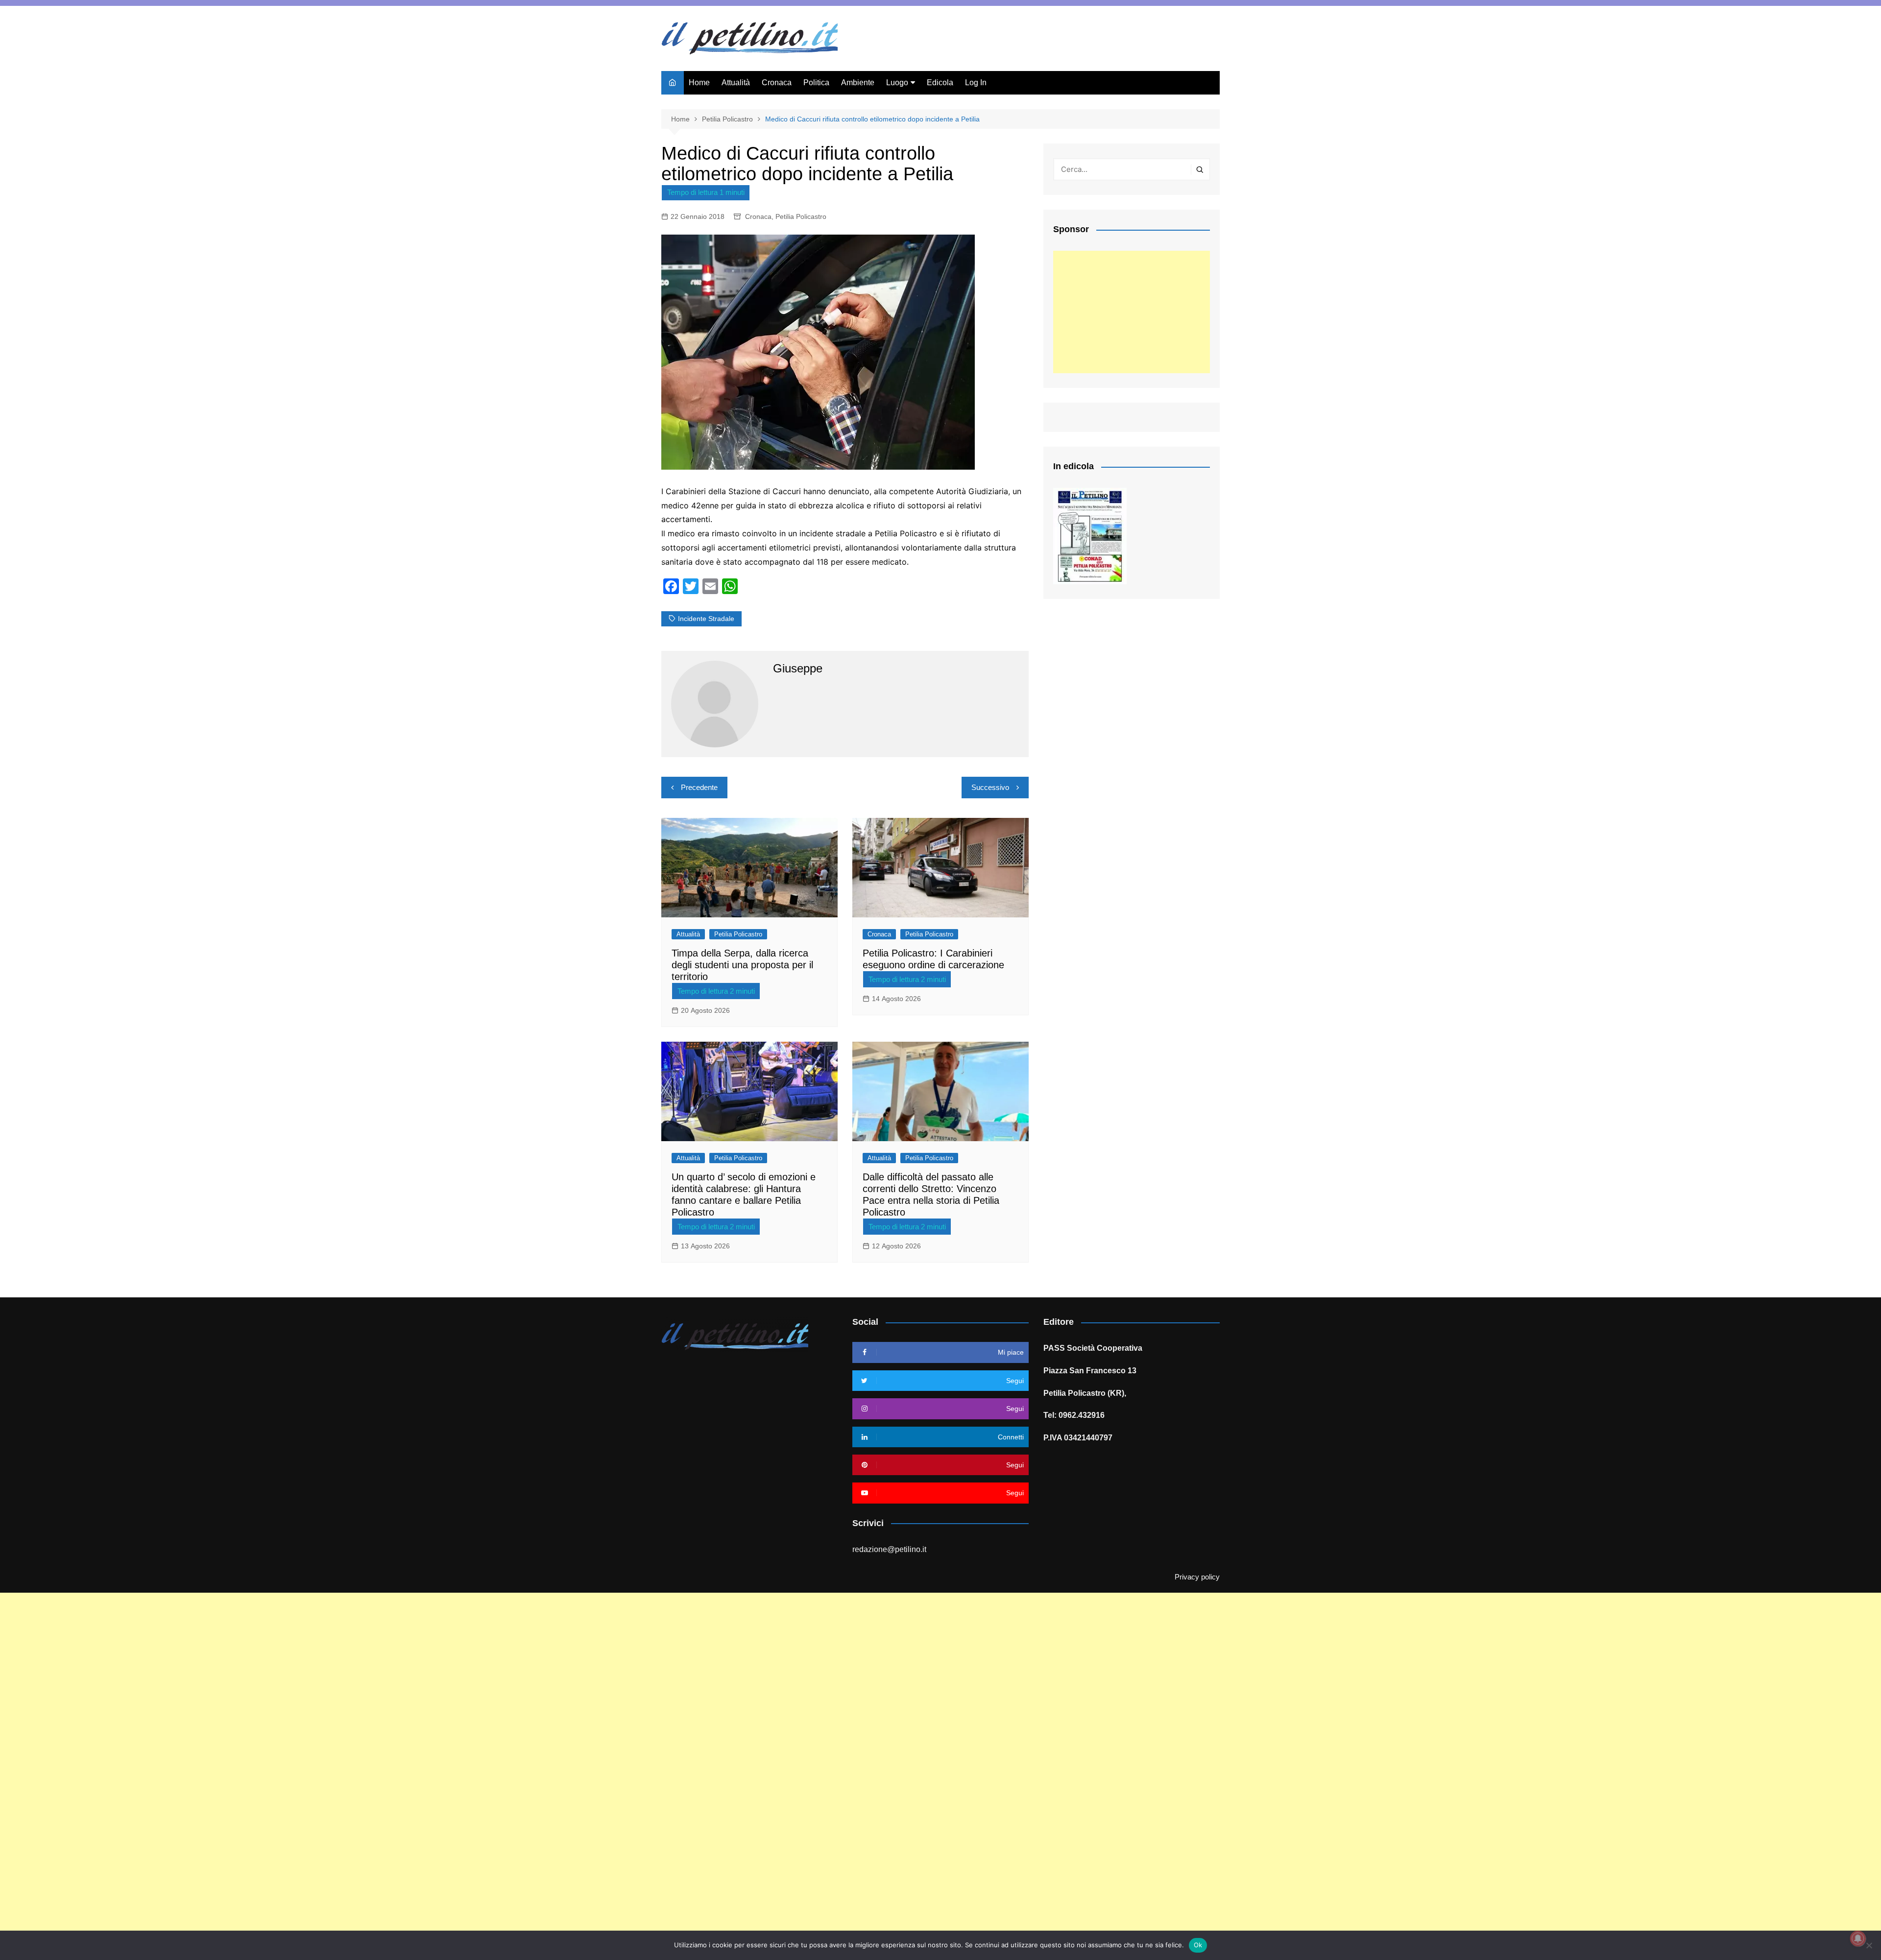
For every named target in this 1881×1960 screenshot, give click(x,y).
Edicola (940, 83)
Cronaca (777, 83)
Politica (816, 83)
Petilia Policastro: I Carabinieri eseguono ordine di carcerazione (933, 959)
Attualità (736, 83)
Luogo (897, 83)
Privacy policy (1197, 1577)
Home (699, 83)
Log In (976, 83)
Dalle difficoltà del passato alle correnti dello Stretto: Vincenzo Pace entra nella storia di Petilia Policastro (931, 1195)
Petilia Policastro (801, 216)
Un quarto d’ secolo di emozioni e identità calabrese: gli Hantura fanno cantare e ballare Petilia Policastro (744, 1195)
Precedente (699, 787)
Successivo (990, 787)
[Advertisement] (1132, 312)
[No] (1869, 1945)
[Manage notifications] (1858, 1938)
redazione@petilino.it (889, 1549)
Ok (1198, 1945)
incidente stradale (706, 619)
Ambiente (858, 83)
